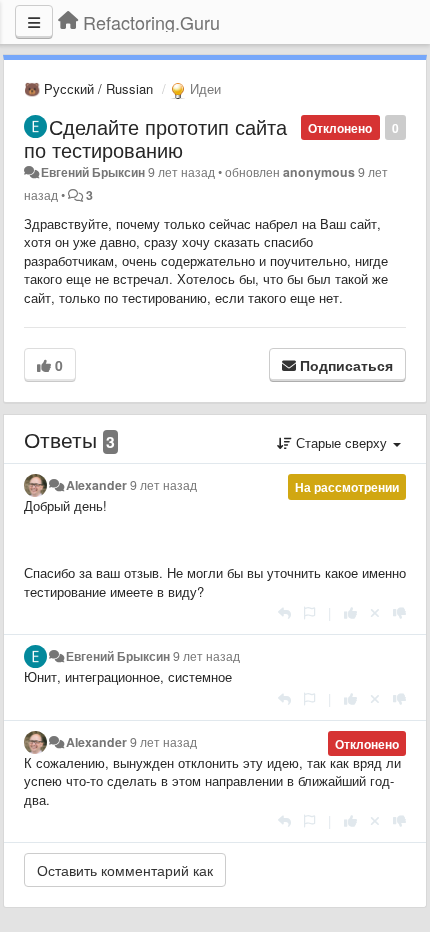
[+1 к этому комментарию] (350, 612)
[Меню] (34, 22)
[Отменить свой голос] (375, 612)
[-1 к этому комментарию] (399, 612)
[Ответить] (284, 612)
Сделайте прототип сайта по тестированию (155, 138)
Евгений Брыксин (93, 172)
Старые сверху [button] (341, 442)
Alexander (96, 485)
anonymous (319, 172)
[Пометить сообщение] (309, 612)
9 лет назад (163, 485)
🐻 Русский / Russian (88, 88)
